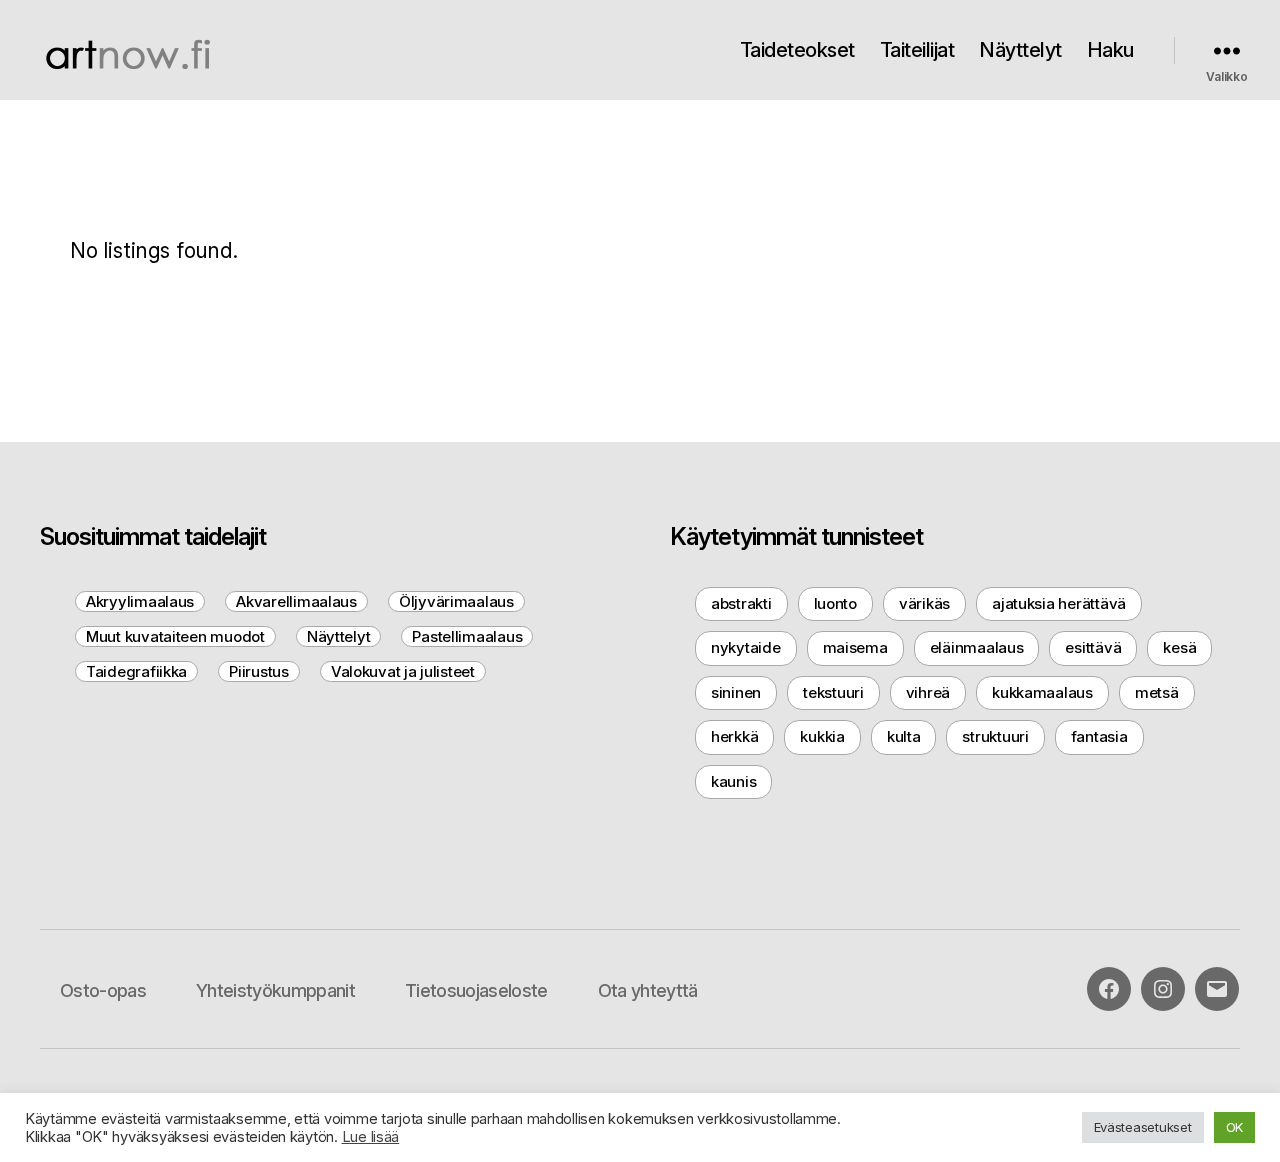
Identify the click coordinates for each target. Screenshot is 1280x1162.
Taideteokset (797, 50)
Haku (1110, 50)
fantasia (1099, 736)
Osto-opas (103, 990)
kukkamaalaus (1042, 692)
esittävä (1093, 647)
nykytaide (746, 647)
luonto (835, 603)
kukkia (822, 736)
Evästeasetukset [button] (1143, 1127)
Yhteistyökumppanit (275, 990)
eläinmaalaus (977, 647)
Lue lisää (371, 1137)
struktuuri (995, 736)
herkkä (734, 736)
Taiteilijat (917, 50)
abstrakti (741, 603)
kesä (1179, 647)
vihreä (928, 692)
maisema (855, 647)
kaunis (733, 781)
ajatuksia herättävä (1059, 603)
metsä (1157, 692)
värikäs (924, 603)
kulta (904, 736)
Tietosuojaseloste (476, 990)
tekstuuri (833, 692)
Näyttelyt (1020, 50)
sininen (736, 692)
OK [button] (1234, 1127)
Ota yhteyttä (648, 990)
